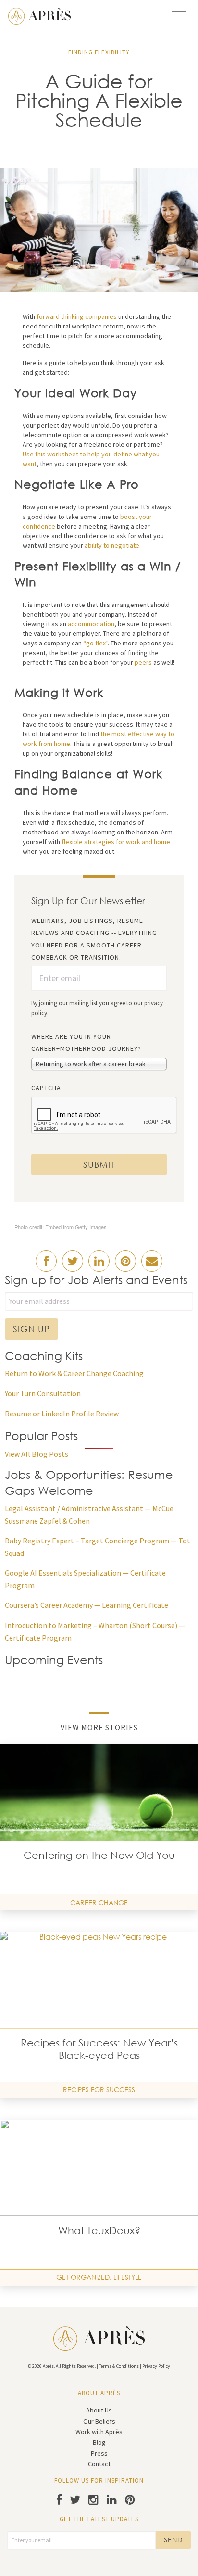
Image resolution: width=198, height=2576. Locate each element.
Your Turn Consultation (43, 1393)
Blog (99, 2442)
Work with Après (99, 2432)
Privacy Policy (156, 2366)
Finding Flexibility (99, 52)
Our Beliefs (99, 2421)
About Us (99, 2410)
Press (99, 2453)
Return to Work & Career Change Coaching (74, 1373)
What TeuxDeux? (99, 2230)
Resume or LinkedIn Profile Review (62, 1414)
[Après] (39, 15)
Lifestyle (128, 2277)
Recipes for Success (99, 2090)
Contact (99, 2464)
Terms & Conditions (119, 2366)
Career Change (99, 1902)
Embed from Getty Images (76, 1227)
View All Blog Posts (37, 1454)
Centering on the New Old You (99, 1855)
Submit (99, 1164)
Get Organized (83, 2277)
